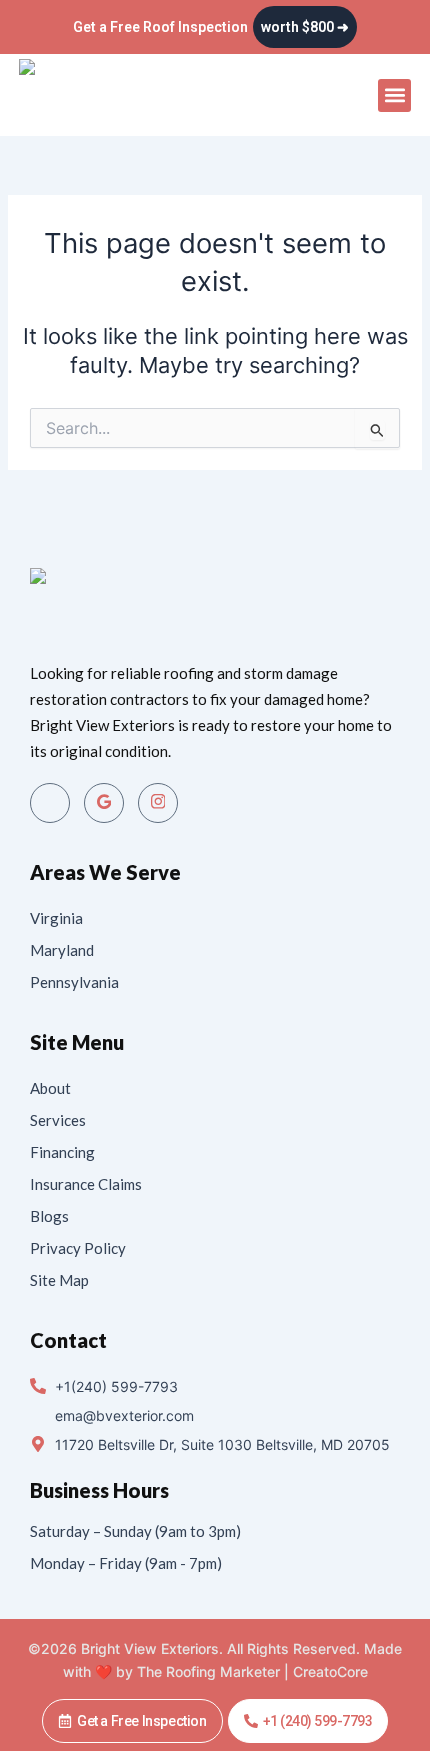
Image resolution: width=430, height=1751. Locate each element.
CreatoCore (330, 1671)
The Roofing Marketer (208, 1671)
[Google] (104, 803)
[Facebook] (50, 803)
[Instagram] (158, 803)
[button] (394, 95)
